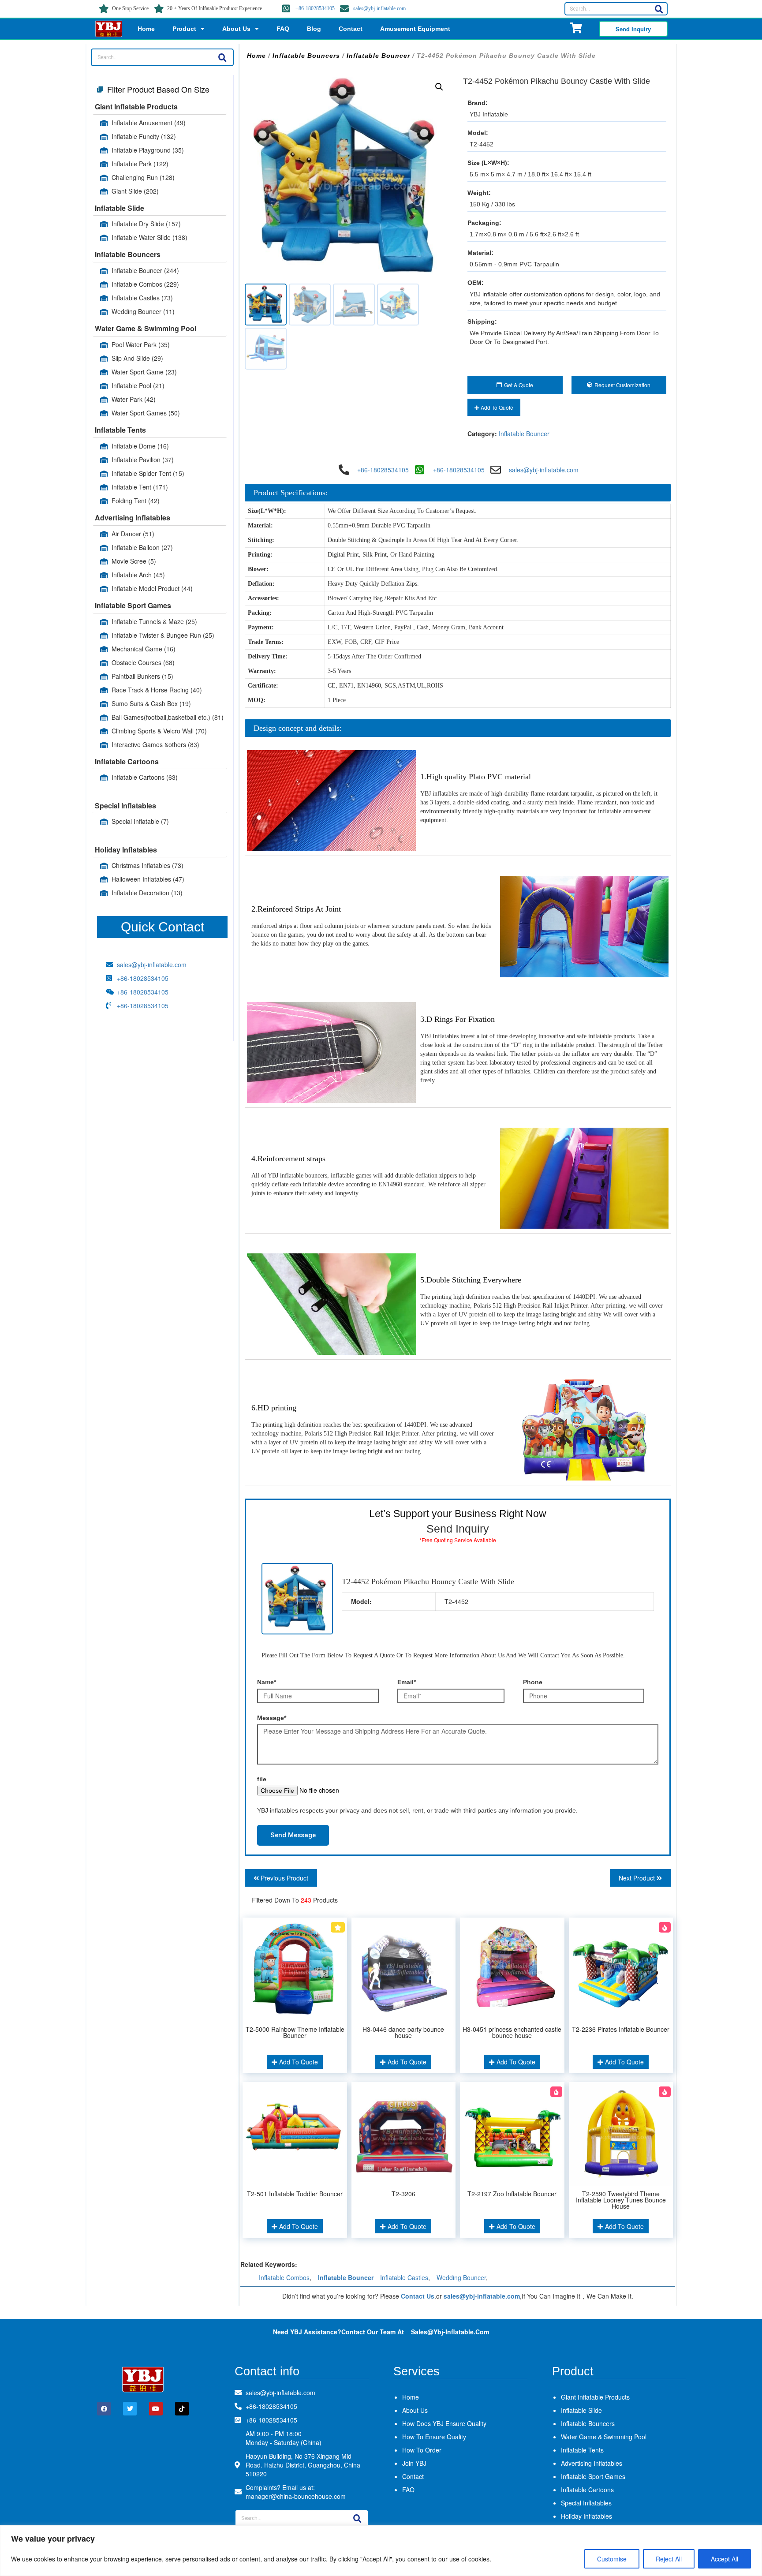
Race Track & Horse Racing (157, 690)
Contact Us (418, 2296)
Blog (314, 29)
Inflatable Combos (145, 284)
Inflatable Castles (142, 298)
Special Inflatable (140, 821)
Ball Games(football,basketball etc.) (168, 717)
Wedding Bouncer (143, 311)
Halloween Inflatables (148, 879)
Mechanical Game (144, 649)
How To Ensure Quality (434, 2437)
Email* (407, 1682)
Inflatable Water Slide (149, 237)
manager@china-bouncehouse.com (296, 2496)
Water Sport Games (146, 413)
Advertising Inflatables (133, 518)
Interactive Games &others (155, 744)
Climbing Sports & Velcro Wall (159, 731)
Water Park (134, 399)
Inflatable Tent (140, 487)
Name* (267, 1682)
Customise (612, 2559)
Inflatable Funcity (144, 136)
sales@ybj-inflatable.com (379, 8)
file (262, 1779)
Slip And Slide (137, 358)
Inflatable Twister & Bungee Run (163, 635)
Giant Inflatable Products (136, 107)
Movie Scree (134, 561)
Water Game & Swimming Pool (146, 328)
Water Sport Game (144, 372)
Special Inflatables (125, 806)
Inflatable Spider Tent (148, 473)
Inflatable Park (140, 164)
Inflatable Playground (148, 150)
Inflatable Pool (138, 385)
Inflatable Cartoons (127, 761)
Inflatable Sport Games (133, 605)
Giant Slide (135, 191)
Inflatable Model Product (152, 588)
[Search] (659, 9)
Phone (533, 1682)
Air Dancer (133, 534)
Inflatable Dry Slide (146, 224)
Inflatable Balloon (142, 547)
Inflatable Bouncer (145, 270)
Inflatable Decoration (147, 893)
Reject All (669, 2559)
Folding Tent (136, 501)
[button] (439, 87)
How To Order (422, 2450)
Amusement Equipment (415, 29)
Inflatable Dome (140, 446)
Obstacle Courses (143, 662)
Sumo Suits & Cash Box (151, 703)
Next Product (638, 1878)
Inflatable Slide (120, 208)
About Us (236, 29)
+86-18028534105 (315, 8)
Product (184, 29)
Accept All (725, 2559)
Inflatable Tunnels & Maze (154, 621)
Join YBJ (414, 2463)
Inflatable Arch (138, 575)
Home (146, 29)
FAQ (283, 29)
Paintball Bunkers (142, 676)
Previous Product (284, 1878)
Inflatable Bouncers (128, 254)
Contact (351, 29)
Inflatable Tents (120, 430)
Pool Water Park (141, 344)
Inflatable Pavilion (143, 460)
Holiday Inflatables (126, 850)
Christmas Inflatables (148, 865)
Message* (272, 1718)
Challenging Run (143, 177)
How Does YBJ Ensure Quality (444, 2423)
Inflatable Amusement (149, 123)
